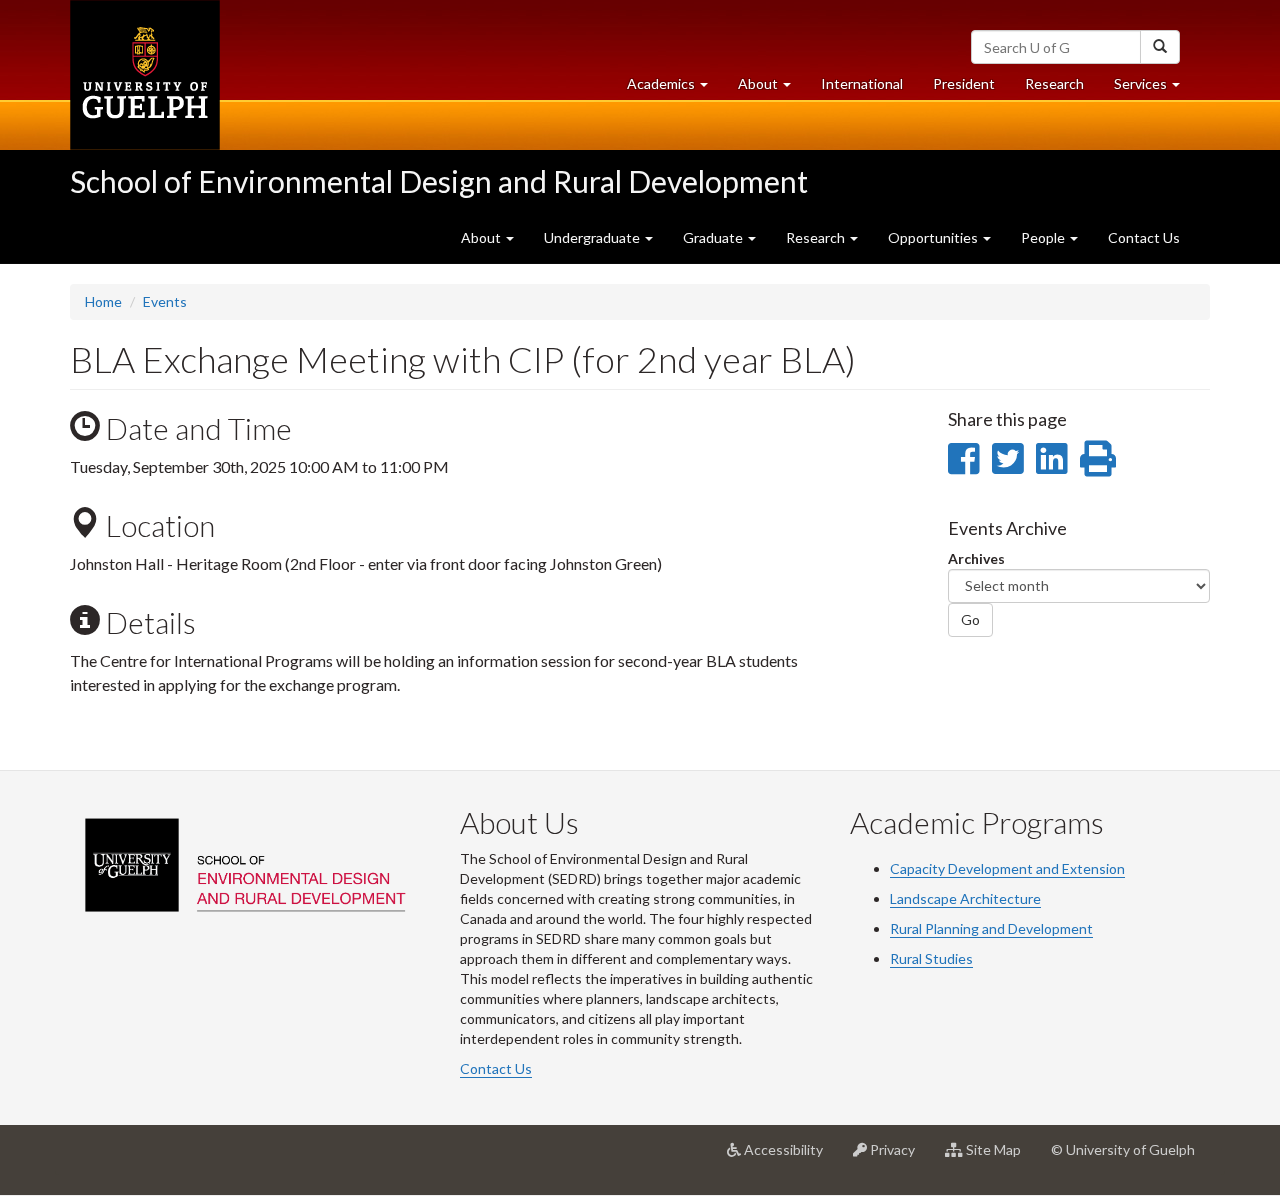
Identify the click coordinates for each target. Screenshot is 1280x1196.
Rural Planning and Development (991, 928)
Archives (976, 558)
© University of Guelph (1123, 1149)
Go (970, 619)
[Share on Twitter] (1007, 458)
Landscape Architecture (965, 898)
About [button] (772, 89)
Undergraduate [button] (593, 237)
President (964, 83)
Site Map (999, 1157)
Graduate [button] (714, 237)
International (862, 83)
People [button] (1044, 237)
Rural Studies (931, 958)
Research (1062, 89)
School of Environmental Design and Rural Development (439, 181)
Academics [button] (675, 89)
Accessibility (789, 1157)
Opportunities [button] (934, 237)
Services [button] (1154, 89)
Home (103, 301)
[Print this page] (1098, 458)
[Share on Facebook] (963, 458)
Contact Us (1144, 237)
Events (165, 301)
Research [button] (817, 237)
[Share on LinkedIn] (1051, 458)
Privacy (898, 1157)
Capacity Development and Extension (1007, 868)
